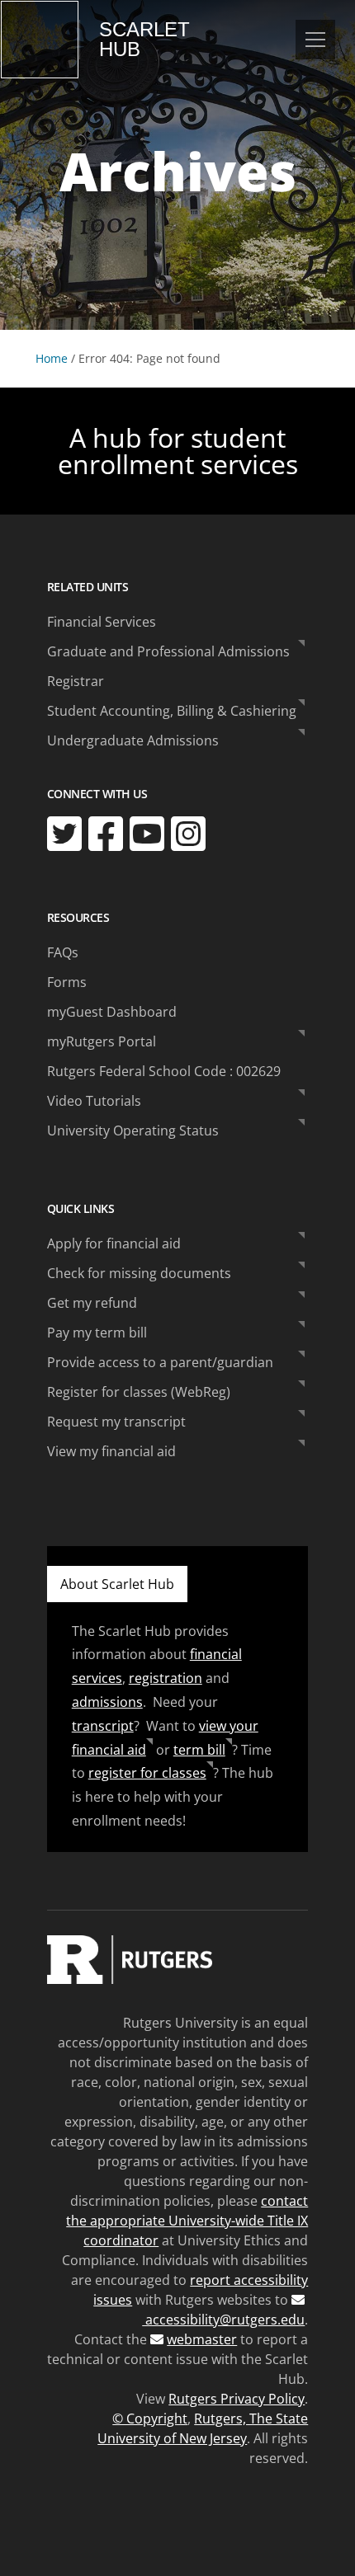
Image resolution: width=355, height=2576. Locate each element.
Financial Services (102, 622)
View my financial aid (111, 1451)
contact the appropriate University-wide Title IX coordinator (187, 2221)
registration (166, 1678)
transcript (103, 1726)
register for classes (147, 1773)
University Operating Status (133, 1131)
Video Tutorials (94, 1101)
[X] (64, 834)
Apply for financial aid (114, 1243)
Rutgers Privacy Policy (237, 2399)
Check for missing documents (139, 1273)
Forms (67, 982)
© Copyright (150, 2419)
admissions (107, 1702)
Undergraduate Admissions (133, 740)
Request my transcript (116, 1422)
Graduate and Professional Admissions (168, 651)
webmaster (202, 2339)
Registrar (76, 681)
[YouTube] (147, 834)
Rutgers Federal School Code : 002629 (164, 1071)
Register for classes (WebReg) (139, 1392)
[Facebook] (106, 834)
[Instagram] (188, 834)
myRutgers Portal (102, 1041)
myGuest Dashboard (112, 1012)
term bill (199, 1750)
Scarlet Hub (144, 40)
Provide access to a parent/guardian (160, 1362)
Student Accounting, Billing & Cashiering (172, 711)
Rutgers (40, 40)
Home (52, 358)
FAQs (63, 952)
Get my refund (92, 1303)
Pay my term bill (97, 1333)
